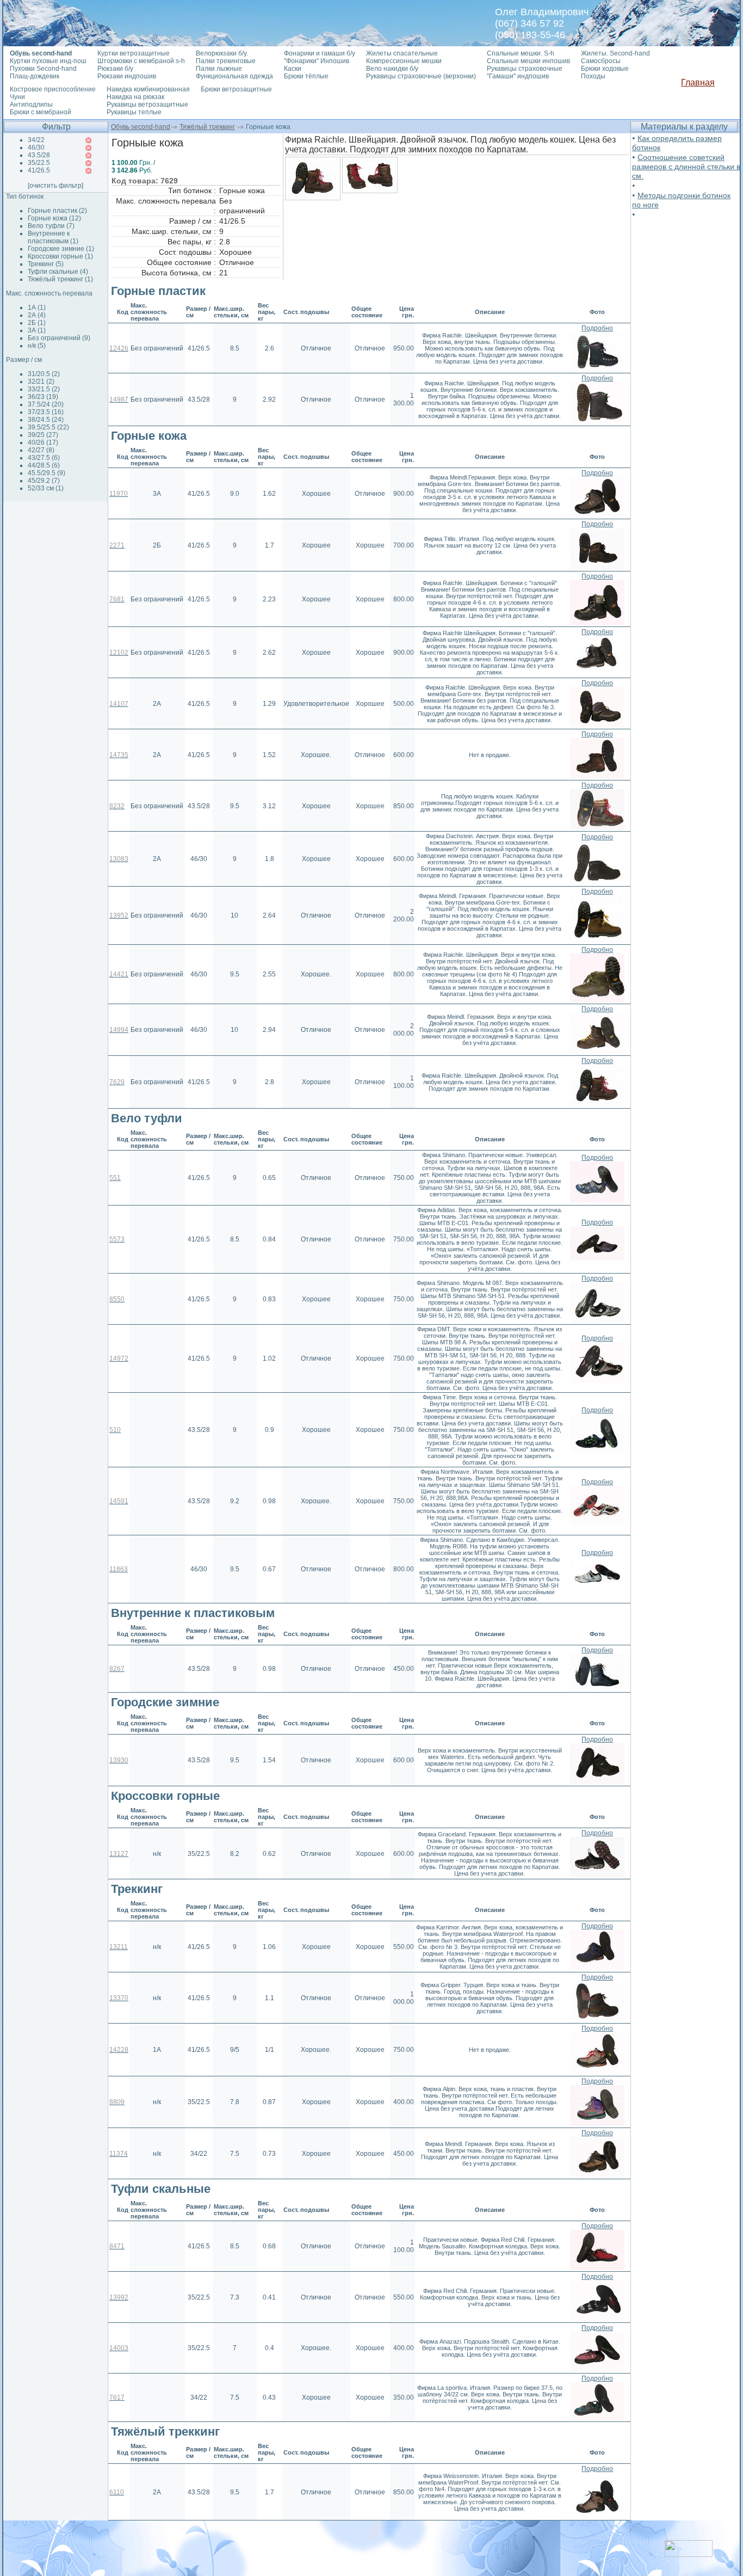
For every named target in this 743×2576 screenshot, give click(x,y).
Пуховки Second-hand (43, 69)
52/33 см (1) (46, 488)
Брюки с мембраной (41, 112)
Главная (698, 82)
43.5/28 (39, 155)
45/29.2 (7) (44, 481)
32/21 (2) (41, 382)
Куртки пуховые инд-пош (48, 61)
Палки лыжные (219, 69)
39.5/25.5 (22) (48, 427)
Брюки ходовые (605, 69)
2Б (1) (37, 323)
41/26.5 (39, 170)
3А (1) (37, 330)
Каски (293, 69)
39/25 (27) (43, 435)
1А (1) (37, 308)
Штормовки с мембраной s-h (141, 61)
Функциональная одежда (234, 76)
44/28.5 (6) (44, 465)
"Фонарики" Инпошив (317, 61)
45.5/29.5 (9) (47, 473)
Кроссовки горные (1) (60, 256)
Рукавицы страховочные (525, 69)
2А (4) (37, 315)
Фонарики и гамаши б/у (320, 53)
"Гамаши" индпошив (518, 76)
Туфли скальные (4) (58, 272)
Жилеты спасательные (402, 53)
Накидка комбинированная (148, 89)
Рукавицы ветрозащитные (147, 104)
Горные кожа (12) (54, 218)
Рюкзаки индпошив (127, 76)
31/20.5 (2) (44, 374)
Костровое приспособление (53, 89)
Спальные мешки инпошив (528, 61)
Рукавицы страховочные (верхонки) (421, 76)
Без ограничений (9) (59, 338)
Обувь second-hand (141, 127)
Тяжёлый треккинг (207, 127)
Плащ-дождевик (35, 76)
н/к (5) (37, 346)
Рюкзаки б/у (115, 69)
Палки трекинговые (226, 61)
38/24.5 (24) (46, 420)
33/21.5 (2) (44, 389)
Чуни (17, 97)
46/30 (36, 147)
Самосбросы (601, 61)
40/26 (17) (43, 442)
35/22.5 (39, 163)
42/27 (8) (41, 450)
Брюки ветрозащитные (236, 89)
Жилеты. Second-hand (615, 53)
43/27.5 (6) (44, 458)
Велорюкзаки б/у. (222, 53)
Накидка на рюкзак (135, 97)
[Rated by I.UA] (689, 2554)
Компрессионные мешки (404, 61)
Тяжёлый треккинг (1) (60, 279)
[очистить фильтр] (55, 186)
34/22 (36, 140)
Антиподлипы (31, 104)
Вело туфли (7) (51, 226)
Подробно (597, 328)
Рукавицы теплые (134, 112)
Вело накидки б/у (392, 69)
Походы (593, 76)
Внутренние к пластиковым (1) (53, 237)
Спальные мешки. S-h (521, 53)
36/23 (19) (43, 397)
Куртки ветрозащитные (134, 53)
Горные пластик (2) (57, 211)
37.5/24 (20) (46, 404)
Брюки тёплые (306, 76)
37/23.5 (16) (46, 412)
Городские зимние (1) (61, 249)
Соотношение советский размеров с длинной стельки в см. (686, 167)
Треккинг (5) (46, 264)
